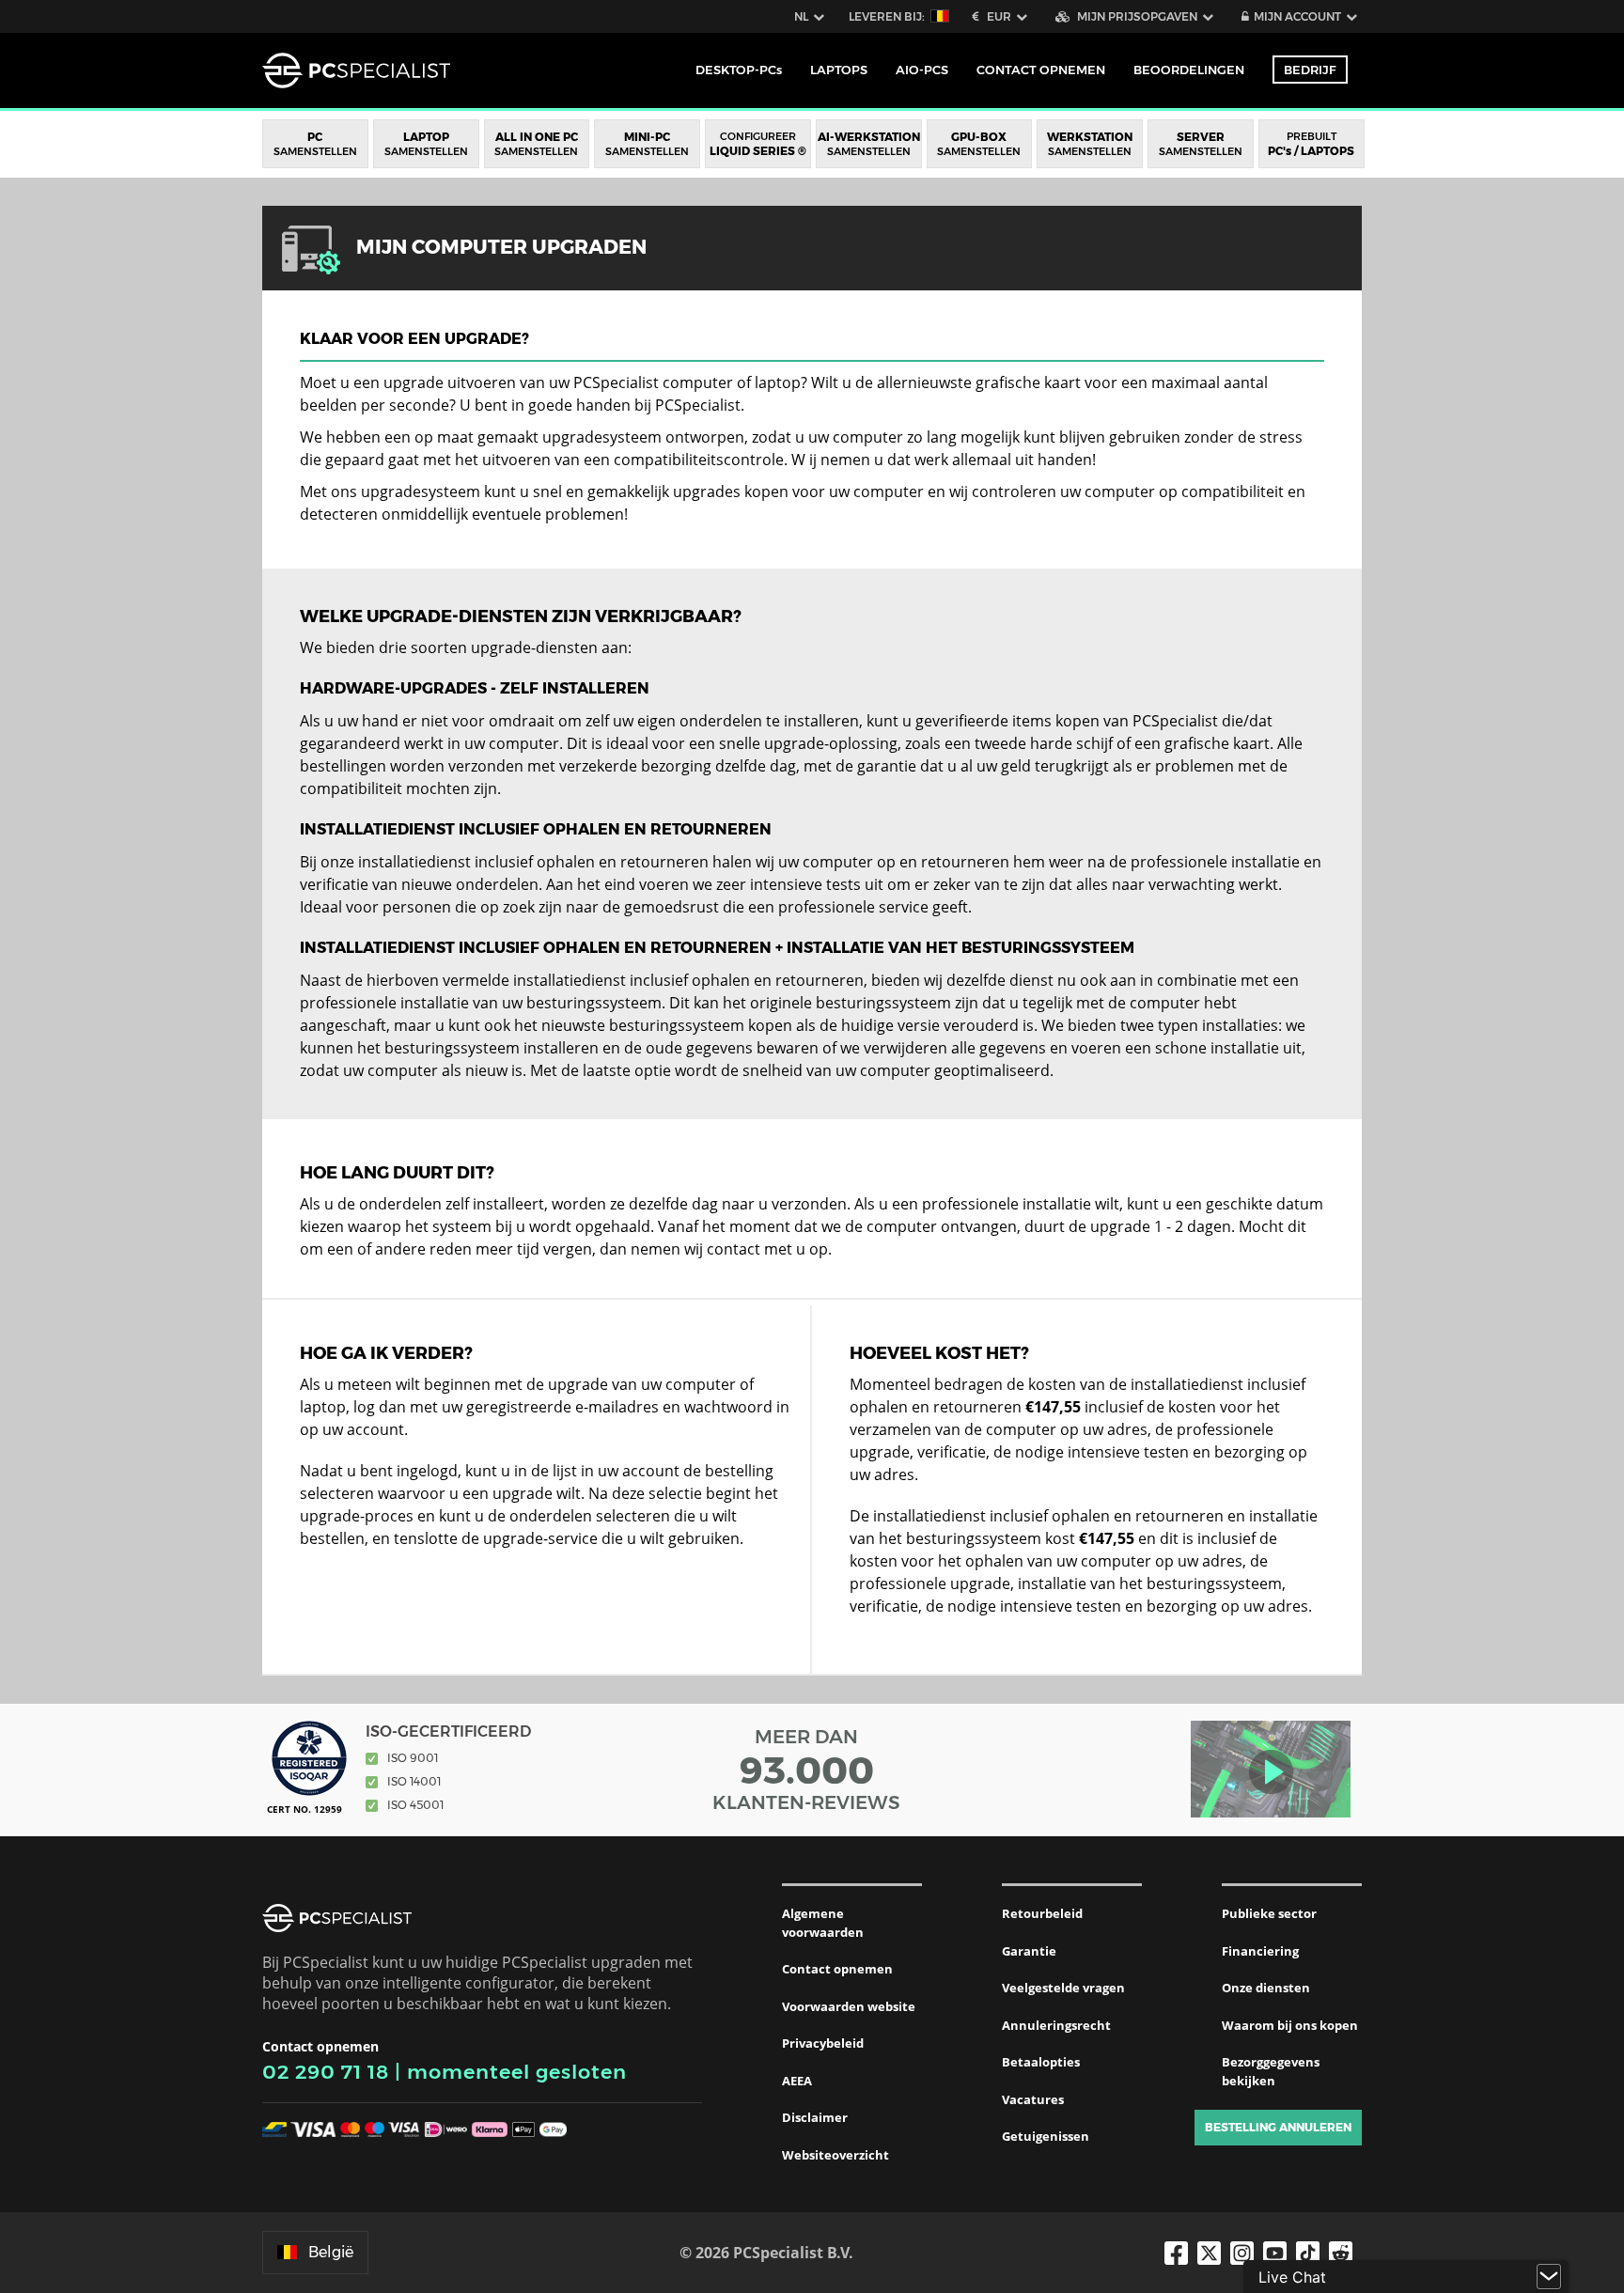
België (331, 2252)
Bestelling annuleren (1278, 2127)
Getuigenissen (1046, 2136)
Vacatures (1033, 2099)
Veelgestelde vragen (1063, 1988)
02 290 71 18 (326, 2072)
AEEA (797, 2081)
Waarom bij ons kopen (1290, 2025)
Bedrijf (1310, 70)
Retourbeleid (1042, 1913)
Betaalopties (1041, 2062)
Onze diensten (1266, 1988)
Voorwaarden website (849, 2006)
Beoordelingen (1189, 70)
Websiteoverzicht (835, 2155)
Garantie (1029, 1951)
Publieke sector (1269, 1913)
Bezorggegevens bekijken (1271, 2071)
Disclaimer (815, 2117)
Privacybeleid (823, 2043)
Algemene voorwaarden (823, 1923)
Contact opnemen (837, 1969)
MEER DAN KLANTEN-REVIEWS (806, 1770)
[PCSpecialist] (356, 70)
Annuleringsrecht (1056, 2025)
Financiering (1260, 1951)
